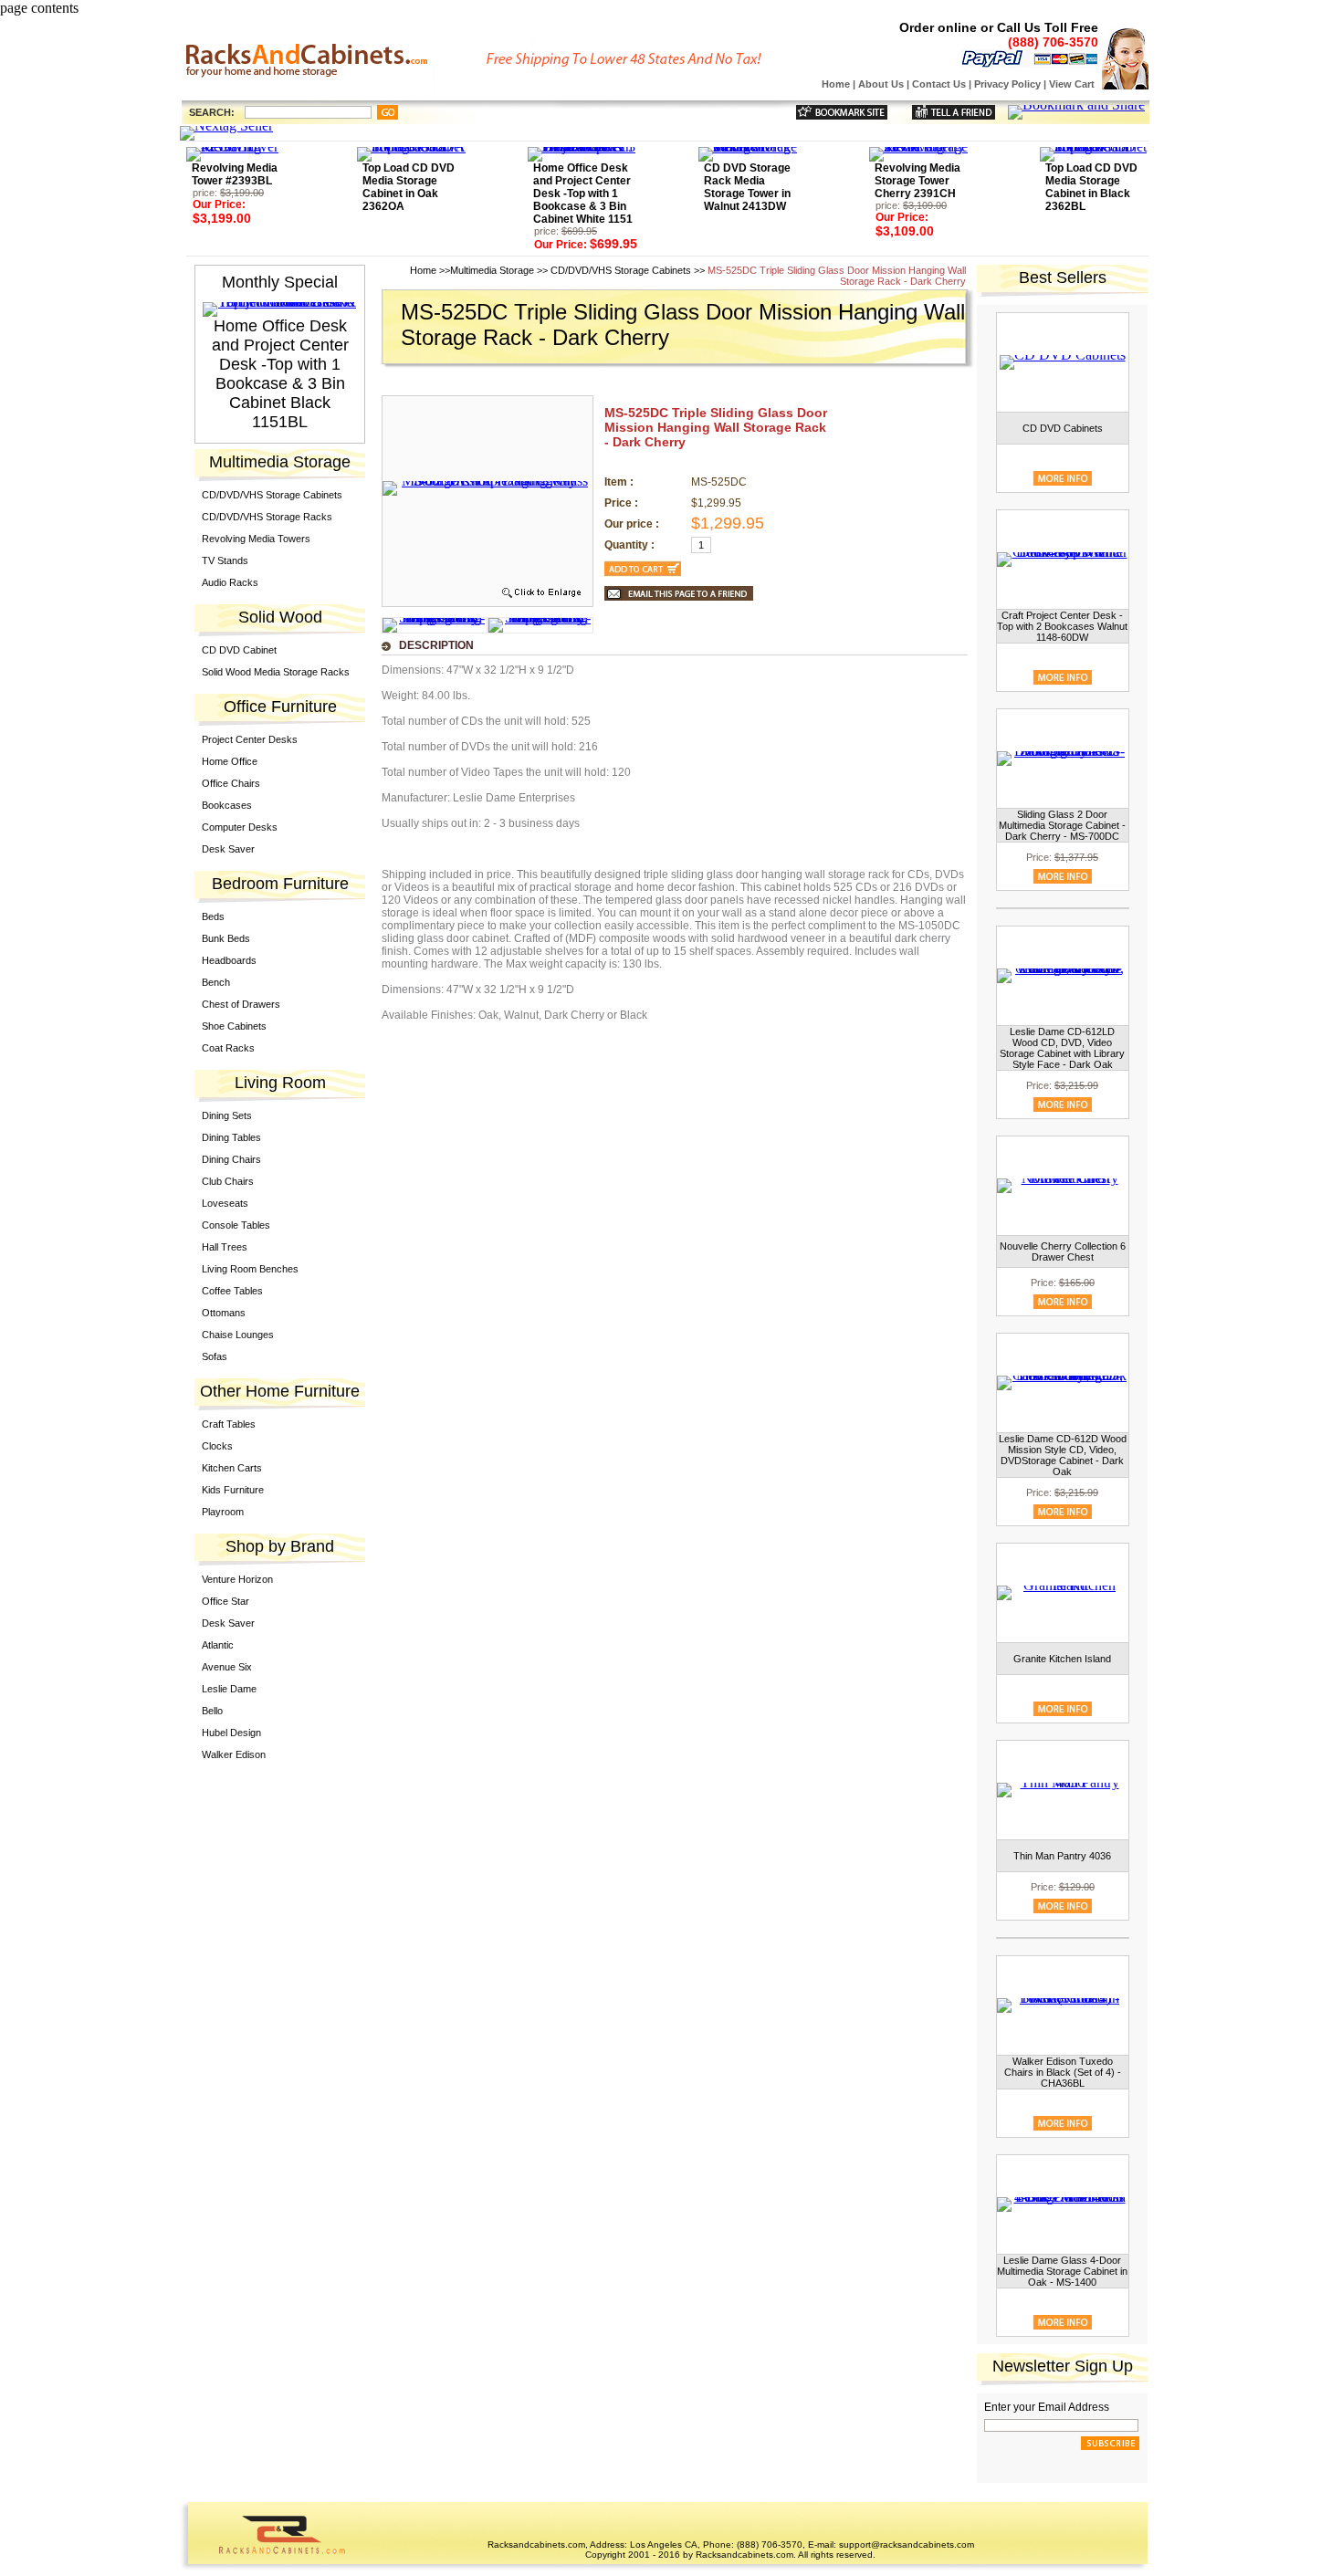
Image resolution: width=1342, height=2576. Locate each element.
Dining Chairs (231, 1159)
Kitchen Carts (232, 1468)
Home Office (230, 761)
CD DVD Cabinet (239, 650)
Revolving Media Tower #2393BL (235, 174)
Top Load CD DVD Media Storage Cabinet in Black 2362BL (1091, 187)
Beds (213, 916)
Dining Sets (227, 1115)
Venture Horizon (237, 1579)
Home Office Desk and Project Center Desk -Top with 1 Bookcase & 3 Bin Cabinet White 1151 (583, 194)
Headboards (229, 960)
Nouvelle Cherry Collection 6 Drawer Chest (1063, 1251)
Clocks (217, 1446)
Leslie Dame (229, 1689)
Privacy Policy (1007, 84)
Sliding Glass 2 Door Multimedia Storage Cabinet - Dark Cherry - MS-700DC (1062, 825)
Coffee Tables (232, 1291)
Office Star (225, 1601)
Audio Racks (230, 582)
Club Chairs (228, 1181)
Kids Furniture (233, 1490)
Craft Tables (229, 1424)
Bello (212, 1711)
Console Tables (236, 1225)
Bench (216, 982)
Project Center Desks (250, 739)
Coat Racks (228, 1048)
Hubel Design (231, 1733)
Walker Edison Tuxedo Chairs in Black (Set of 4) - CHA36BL (1063, 2072)
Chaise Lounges (238, 1335)
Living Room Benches (250, 1269)
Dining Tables (231, 1137)
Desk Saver (228, 849)
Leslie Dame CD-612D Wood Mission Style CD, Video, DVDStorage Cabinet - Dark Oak (1063, 1455)
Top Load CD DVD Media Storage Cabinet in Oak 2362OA (409, 187)
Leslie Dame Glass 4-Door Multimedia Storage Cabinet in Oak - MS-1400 (1062, 2271)
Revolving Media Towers (256, 539)
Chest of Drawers (241, 1004)
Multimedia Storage (492, 270)
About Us (881, 84)
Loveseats (225, 1203)
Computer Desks (240, 827)
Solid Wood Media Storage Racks (276, 672)
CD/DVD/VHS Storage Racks (267, 517)
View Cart (1072, 84)
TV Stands (225, 560)
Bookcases (227, 805)
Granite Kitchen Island (1062, 1659)
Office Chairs (231, 783)
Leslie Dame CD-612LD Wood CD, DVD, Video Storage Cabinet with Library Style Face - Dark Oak (1062, 1048)
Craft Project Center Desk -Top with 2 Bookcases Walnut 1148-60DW (1062, 626)
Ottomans (224, 1313)
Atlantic (218, 1645)
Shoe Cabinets (234, 1026)
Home (836, 84)
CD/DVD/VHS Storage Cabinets (272, 495)
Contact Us (939, 84)
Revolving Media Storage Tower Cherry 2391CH (917, 181)
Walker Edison (234, 1754)
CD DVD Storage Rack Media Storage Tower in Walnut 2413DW (747, 187)
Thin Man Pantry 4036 (1062, 1856)
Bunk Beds (226, 938)
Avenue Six (227, 1667)
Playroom (223, 1512)
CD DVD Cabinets (1063, 428)
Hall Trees (225, 1247)
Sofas (215, 1356)
